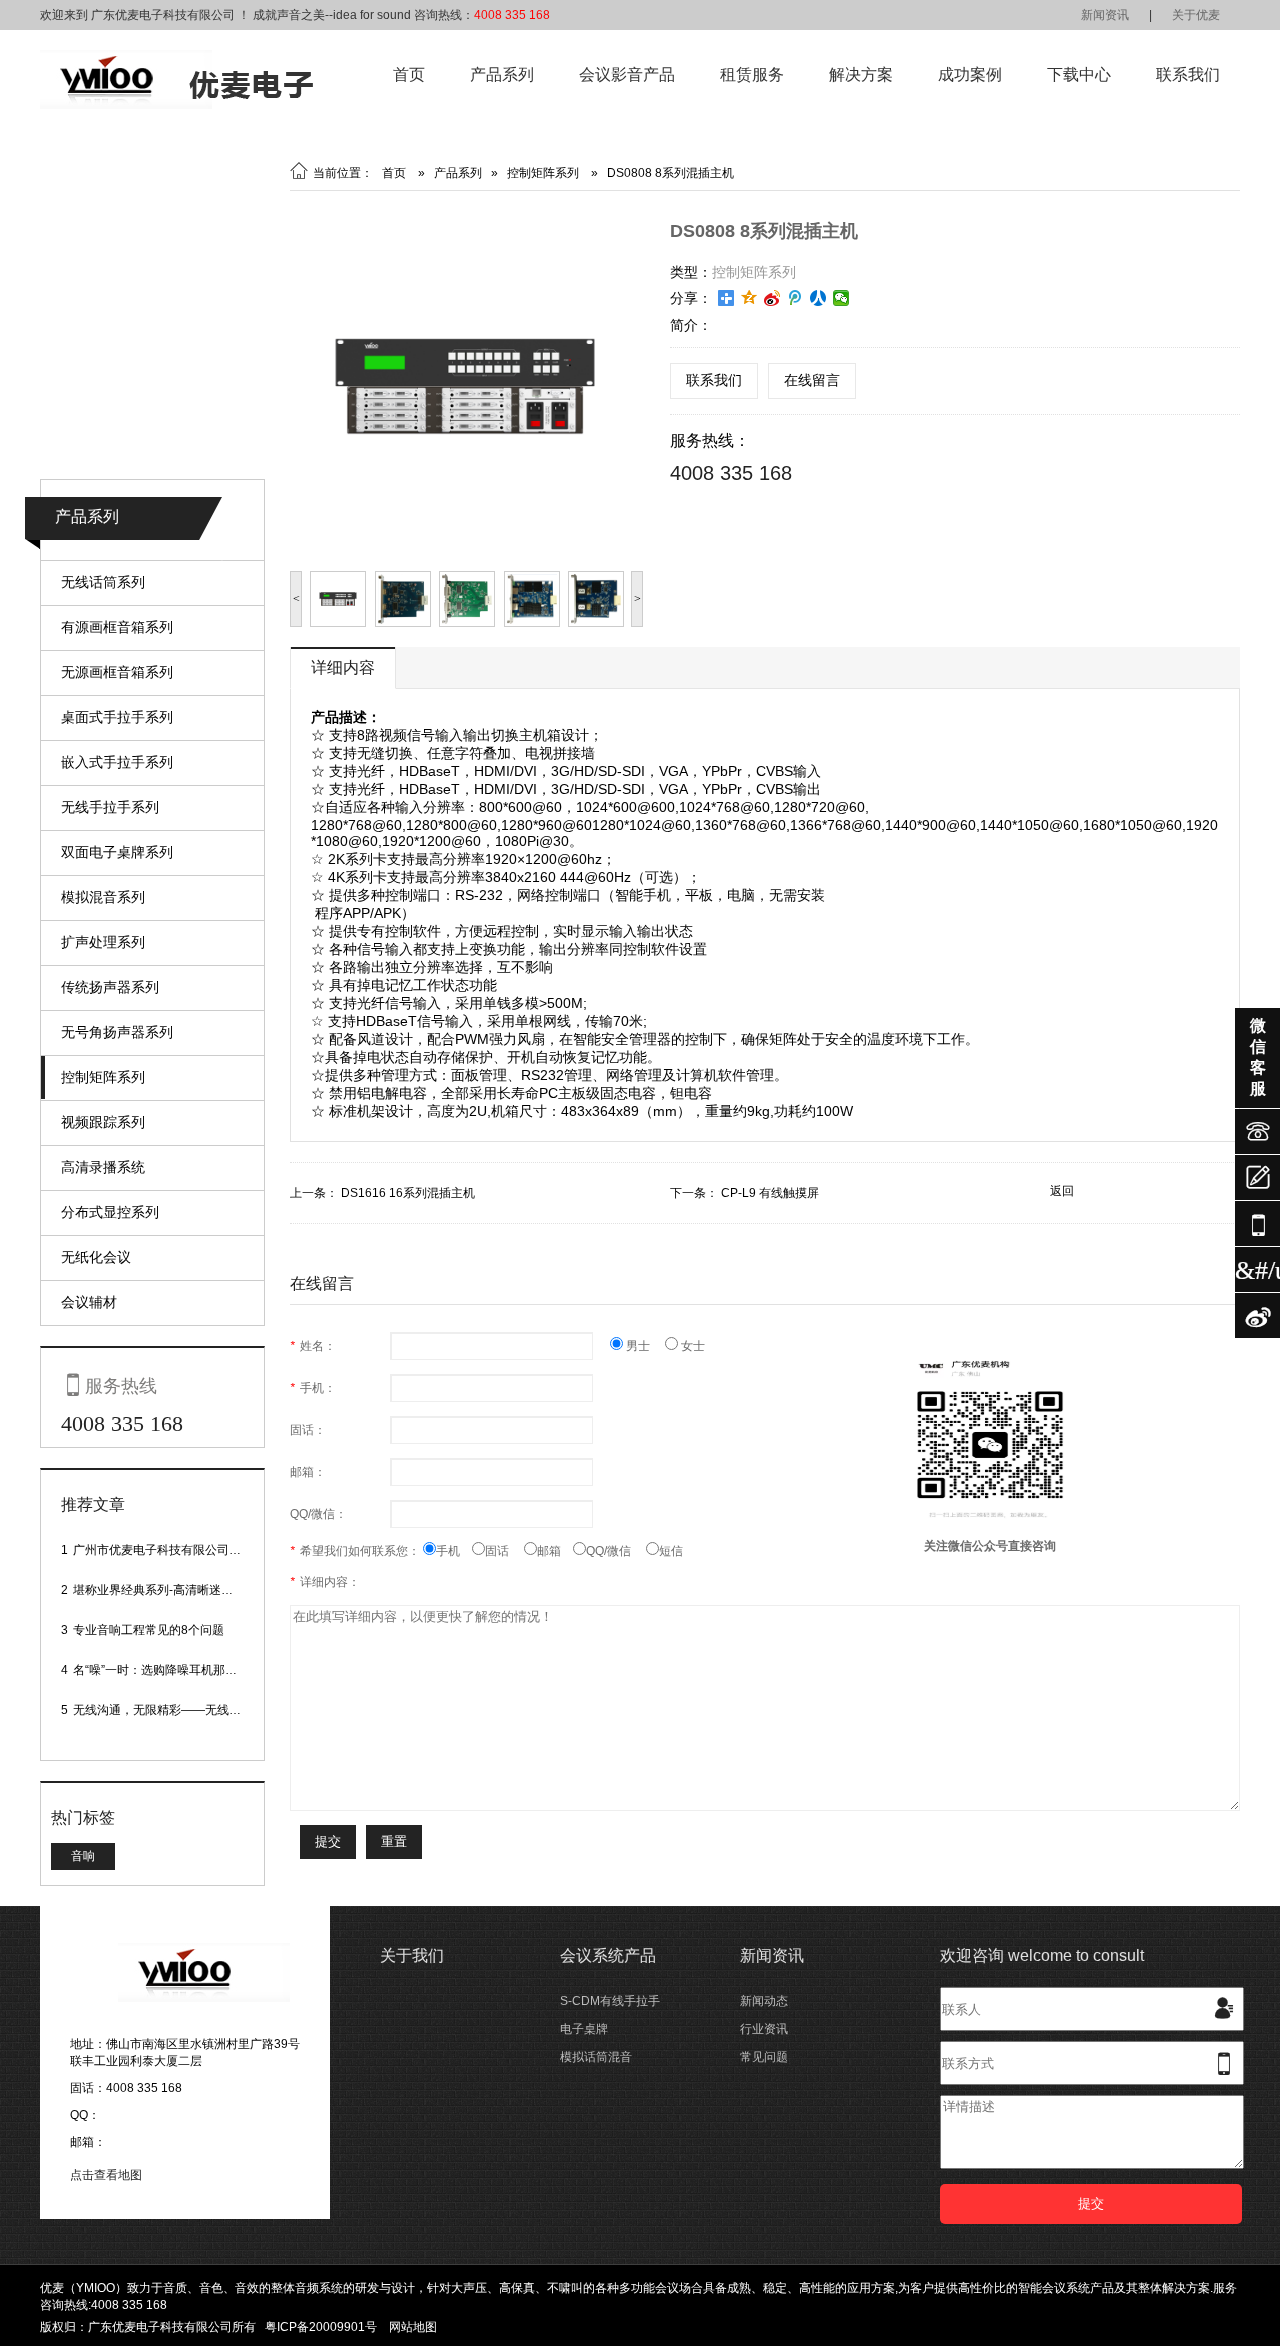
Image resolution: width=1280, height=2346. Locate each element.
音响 (83, 1856)
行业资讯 (764, 2029)
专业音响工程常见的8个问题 (148, 1630)
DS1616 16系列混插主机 (408, 1193)
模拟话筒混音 (596, 2057)
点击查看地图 (106, 2175)
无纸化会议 (96, 1257)
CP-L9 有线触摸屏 (770, 1193)
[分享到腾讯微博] (795, 298)
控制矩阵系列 (103, 1077)
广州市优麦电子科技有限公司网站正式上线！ (193, 1550)
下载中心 (1079, 74)
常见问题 (764, 2057)
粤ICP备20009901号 (321, 2327)
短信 (671, 1551)
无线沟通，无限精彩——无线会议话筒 (175, 1710)
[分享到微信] (841, 298)
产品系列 (502, 74)
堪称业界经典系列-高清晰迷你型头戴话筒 (183, 1590)
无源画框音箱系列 (117, 672)
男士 (644, 1346)
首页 (409, 74)
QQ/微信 (616, 1551)
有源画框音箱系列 (117, 627)
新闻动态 (764, 2001)
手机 (454, 1551)
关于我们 (412, 1955)
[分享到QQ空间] (749, 298)
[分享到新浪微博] (772, 298)
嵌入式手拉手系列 (117, 762)
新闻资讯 (1105, 15)
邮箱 (555, 1551)
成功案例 (970, 74)
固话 (504, 1551)
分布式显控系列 (110, 1212)
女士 (691, 1346)
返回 (1062, 1191)
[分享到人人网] (818, 298)
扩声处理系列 (103, 942)
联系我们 (1188, 74)
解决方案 (861, 74)
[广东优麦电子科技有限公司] (176, 105)
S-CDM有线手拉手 (610, 2001)
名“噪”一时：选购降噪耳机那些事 (161, 1670)
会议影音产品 (627, 74)
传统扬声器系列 (110, 987)
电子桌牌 (584, 2029)
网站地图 (413, 2327)
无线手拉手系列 (110, 807)
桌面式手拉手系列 (117, 717)
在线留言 (812, 380)
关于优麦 (1196, 15)
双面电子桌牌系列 (117, 852)
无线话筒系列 (103, 582)
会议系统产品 (608, 1955)
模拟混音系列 (103, 897)
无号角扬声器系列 (117, 1032)
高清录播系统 (103, 1167)
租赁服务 (752, 74)
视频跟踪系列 (103, 1122)
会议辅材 (89, 1302)
